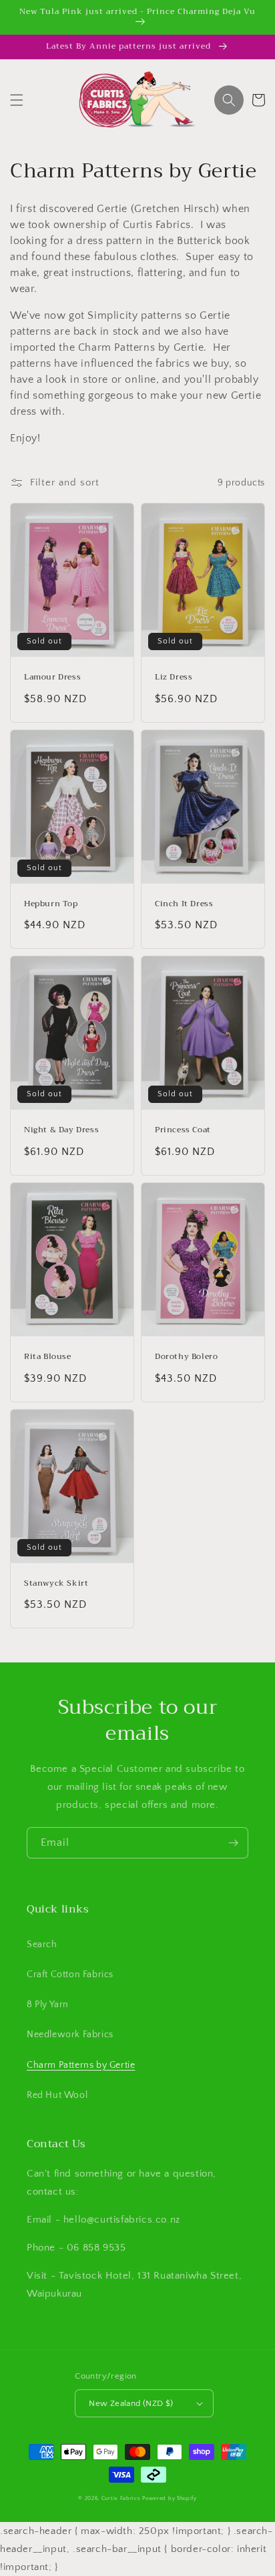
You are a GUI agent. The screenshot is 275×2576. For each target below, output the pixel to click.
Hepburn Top (51, 904)
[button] (17, 100)
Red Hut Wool (57, 2095)
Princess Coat (183, 1130)
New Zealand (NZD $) (131, 2403)
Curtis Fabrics (121, 2498)
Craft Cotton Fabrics (70, 1975)
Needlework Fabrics (70, 2035)
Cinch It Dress (184, 904)
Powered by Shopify (170, 2498)
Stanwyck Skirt (56, 1584)
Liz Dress (174, 678)
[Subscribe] (233, 1843)
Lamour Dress (52, 678)
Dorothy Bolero (186, 1357)
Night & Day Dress (61, 1130)
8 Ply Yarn (48, 2005)
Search (42, 1945)
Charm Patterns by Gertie (81, 2065)
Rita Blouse (48, 1357)
